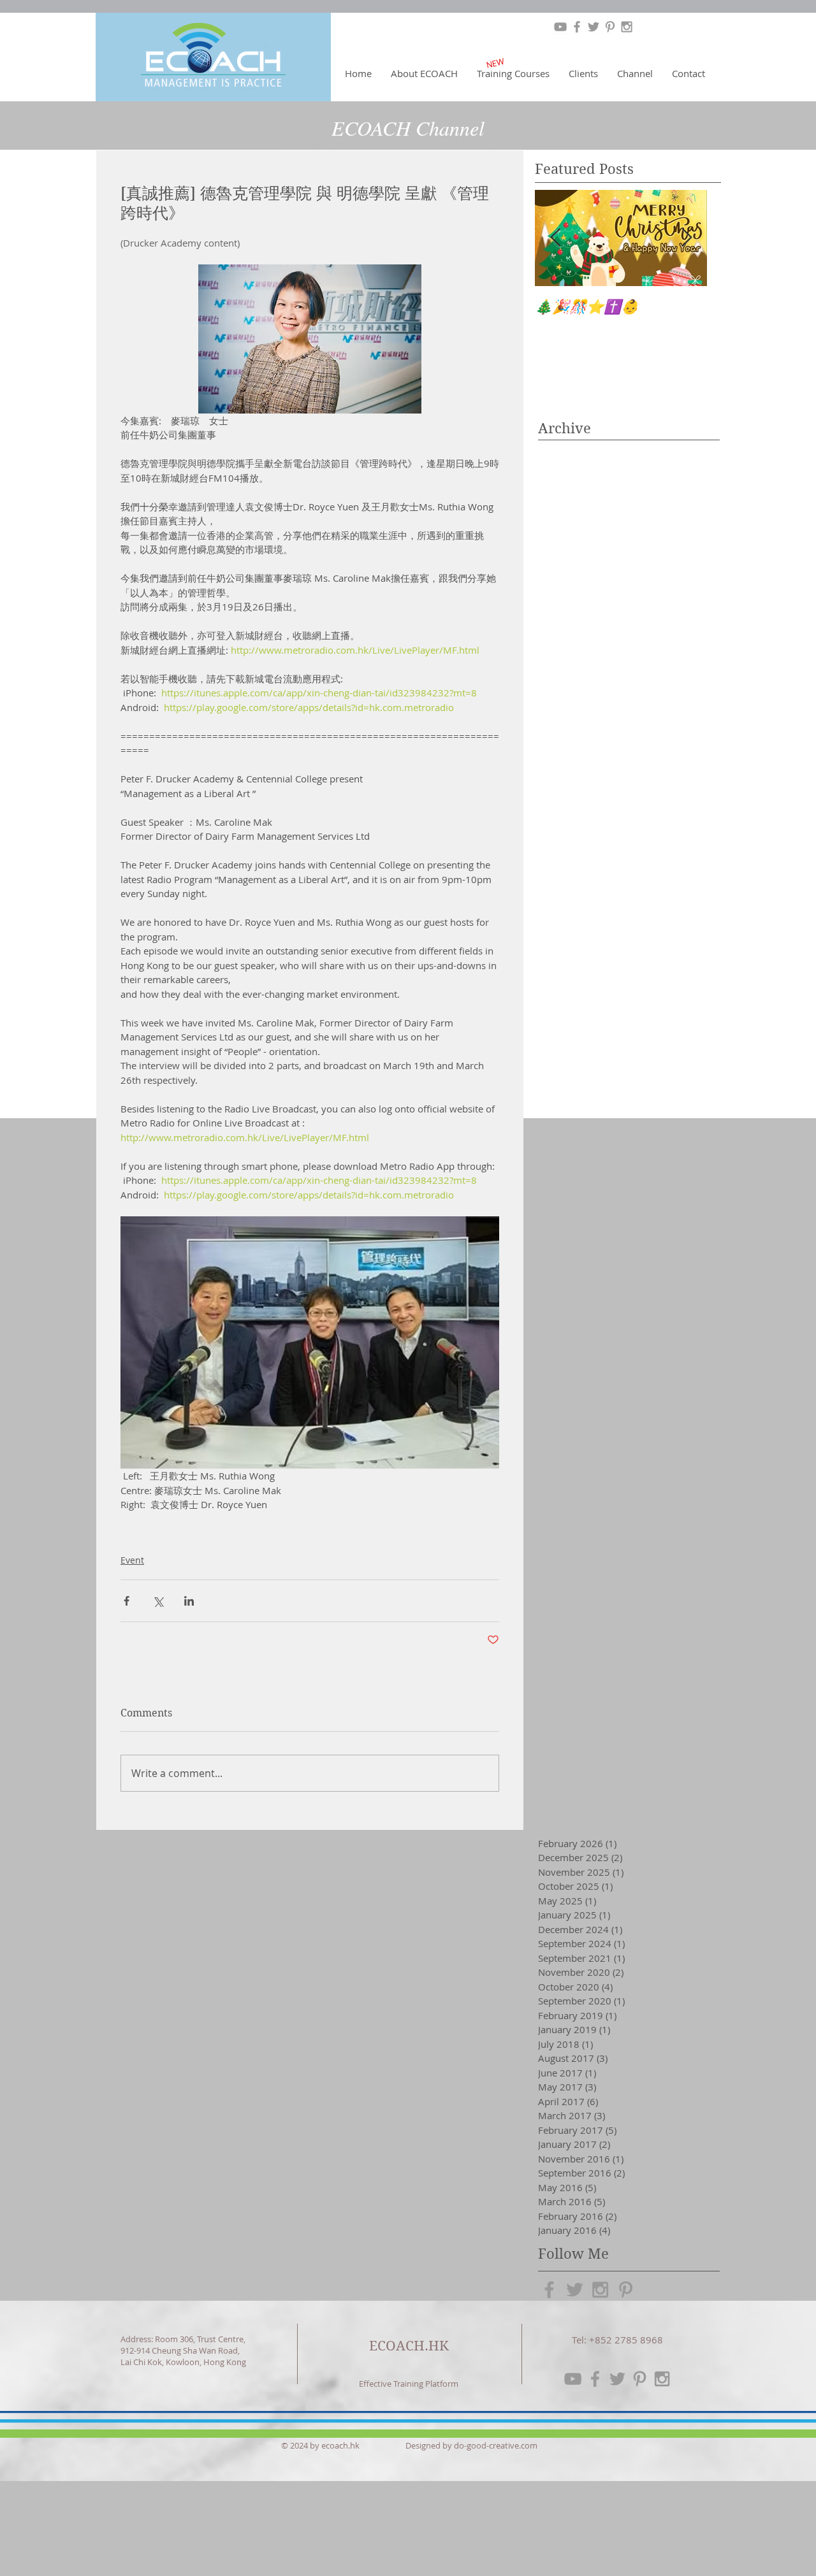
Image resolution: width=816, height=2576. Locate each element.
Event (132, 1560)
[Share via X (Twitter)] (158, 1601)
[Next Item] (687, 238)
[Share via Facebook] (127, 1601)
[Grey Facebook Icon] (577, 27)
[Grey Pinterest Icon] (610, 27)
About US (342, 143)
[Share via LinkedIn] (189, 1601)
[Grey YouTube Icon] (560, 27)
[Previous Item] (555, 238)
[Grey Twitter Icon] (594, 27)
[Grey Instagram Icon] (627, 27)
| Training (387, 143)
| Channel (471, 143)
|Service (429, 143)
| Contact (518, 143)
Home (296, 143)
